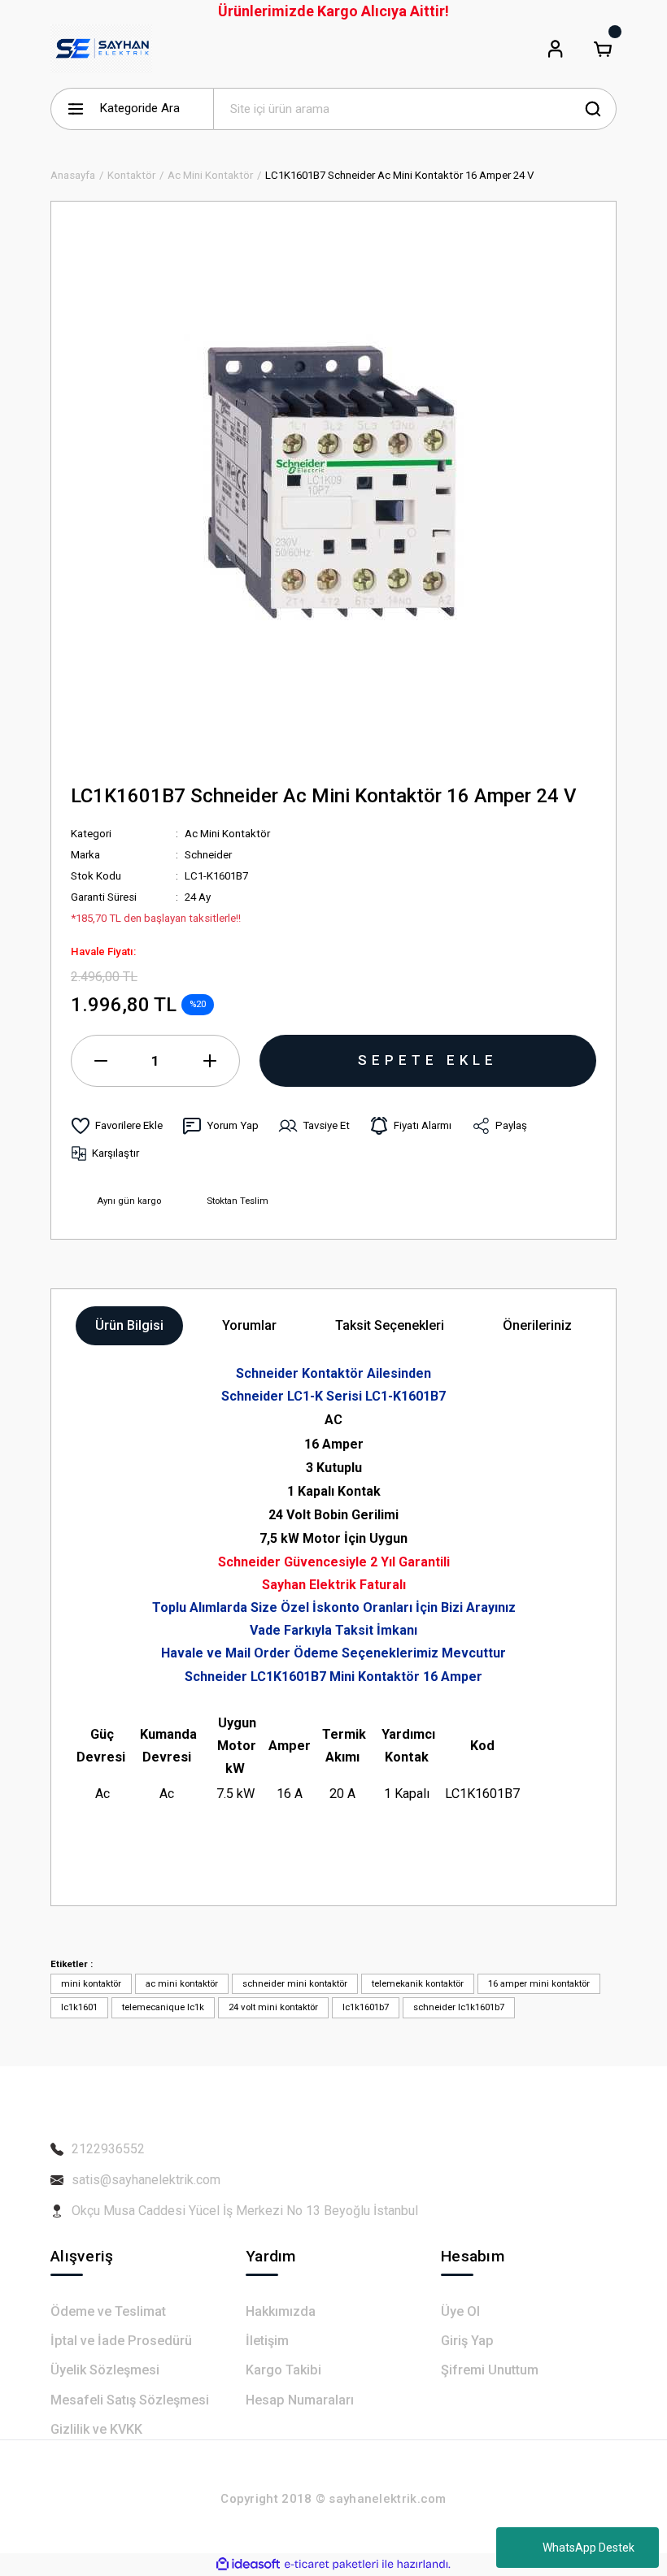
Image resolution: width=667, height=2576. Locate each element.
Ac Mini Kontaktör (227, 834)
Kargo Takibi (283, 2370)
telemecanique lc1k (163, 2007)
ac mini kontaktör (182, 1983)
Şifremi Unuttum (490, 2370)
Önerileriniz (537, 1325)
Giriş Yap (467, 2341)
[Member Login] (556, 49)
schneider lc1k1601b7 (459, 2007)
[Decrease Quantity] (101, 1061)
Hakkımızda (281, 2311)
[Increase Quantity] (210, 1061)
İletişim (267, 2341)
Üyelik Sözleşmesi (105, 2370)
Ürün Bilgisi (129, 1325)
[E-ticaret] (331, 2564)
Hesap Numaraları (300, 2400)
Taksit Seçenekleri (390, 1325)
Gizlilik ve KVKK (96, 2429)
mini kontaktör (91, 1983)
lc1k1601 (79, 2007)
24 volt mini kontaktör (273, 2007)
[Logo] (101, 49)
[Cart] (603, 49)
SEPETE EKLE (428, 1060)
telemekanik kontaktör (418, 1983)
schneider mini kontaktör (295, 1983)
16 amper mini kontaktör (539, 1983)
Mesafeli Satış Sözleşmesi (130, 2400)
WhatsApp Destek (589, 2548)
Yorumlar (249, 1325)
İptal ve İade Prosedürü (121, 2341)
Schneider (208, 855)
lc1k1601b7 (366, 2007)
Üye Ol (460, 2311)
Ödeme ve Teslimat (108, 2311)
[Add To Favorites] (117, 1126)
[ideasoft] (248, 2565)
